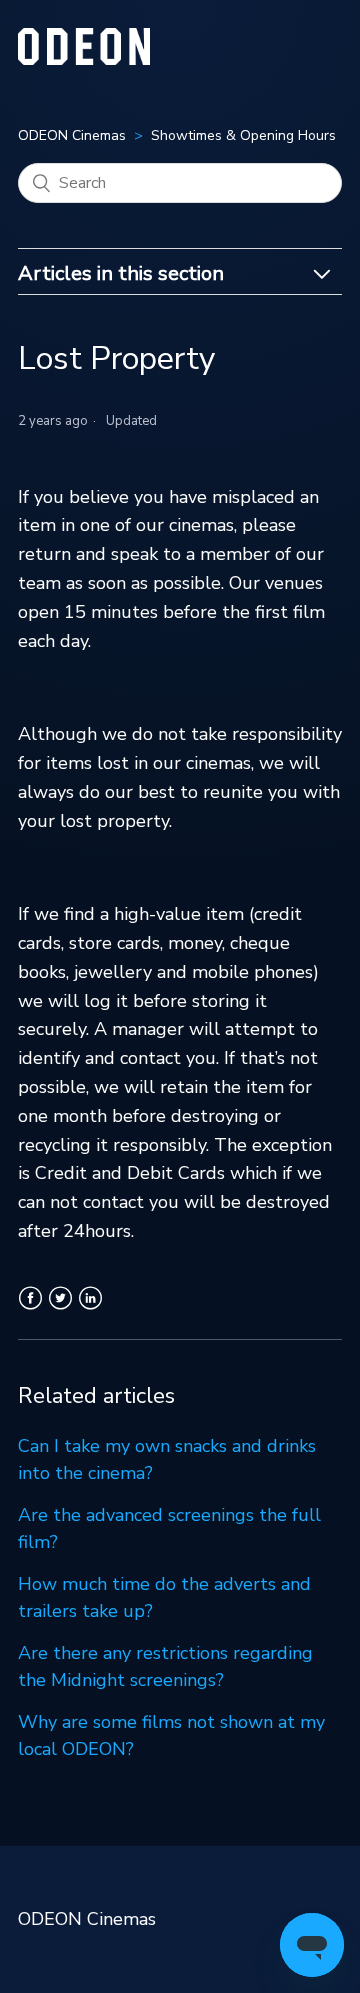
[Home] (84, 59)
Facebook (30, 1310)
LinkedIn (90, 1310)
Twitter (60, 1310)
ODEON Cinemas (72, 135)
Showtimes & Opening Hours (243, 135)
